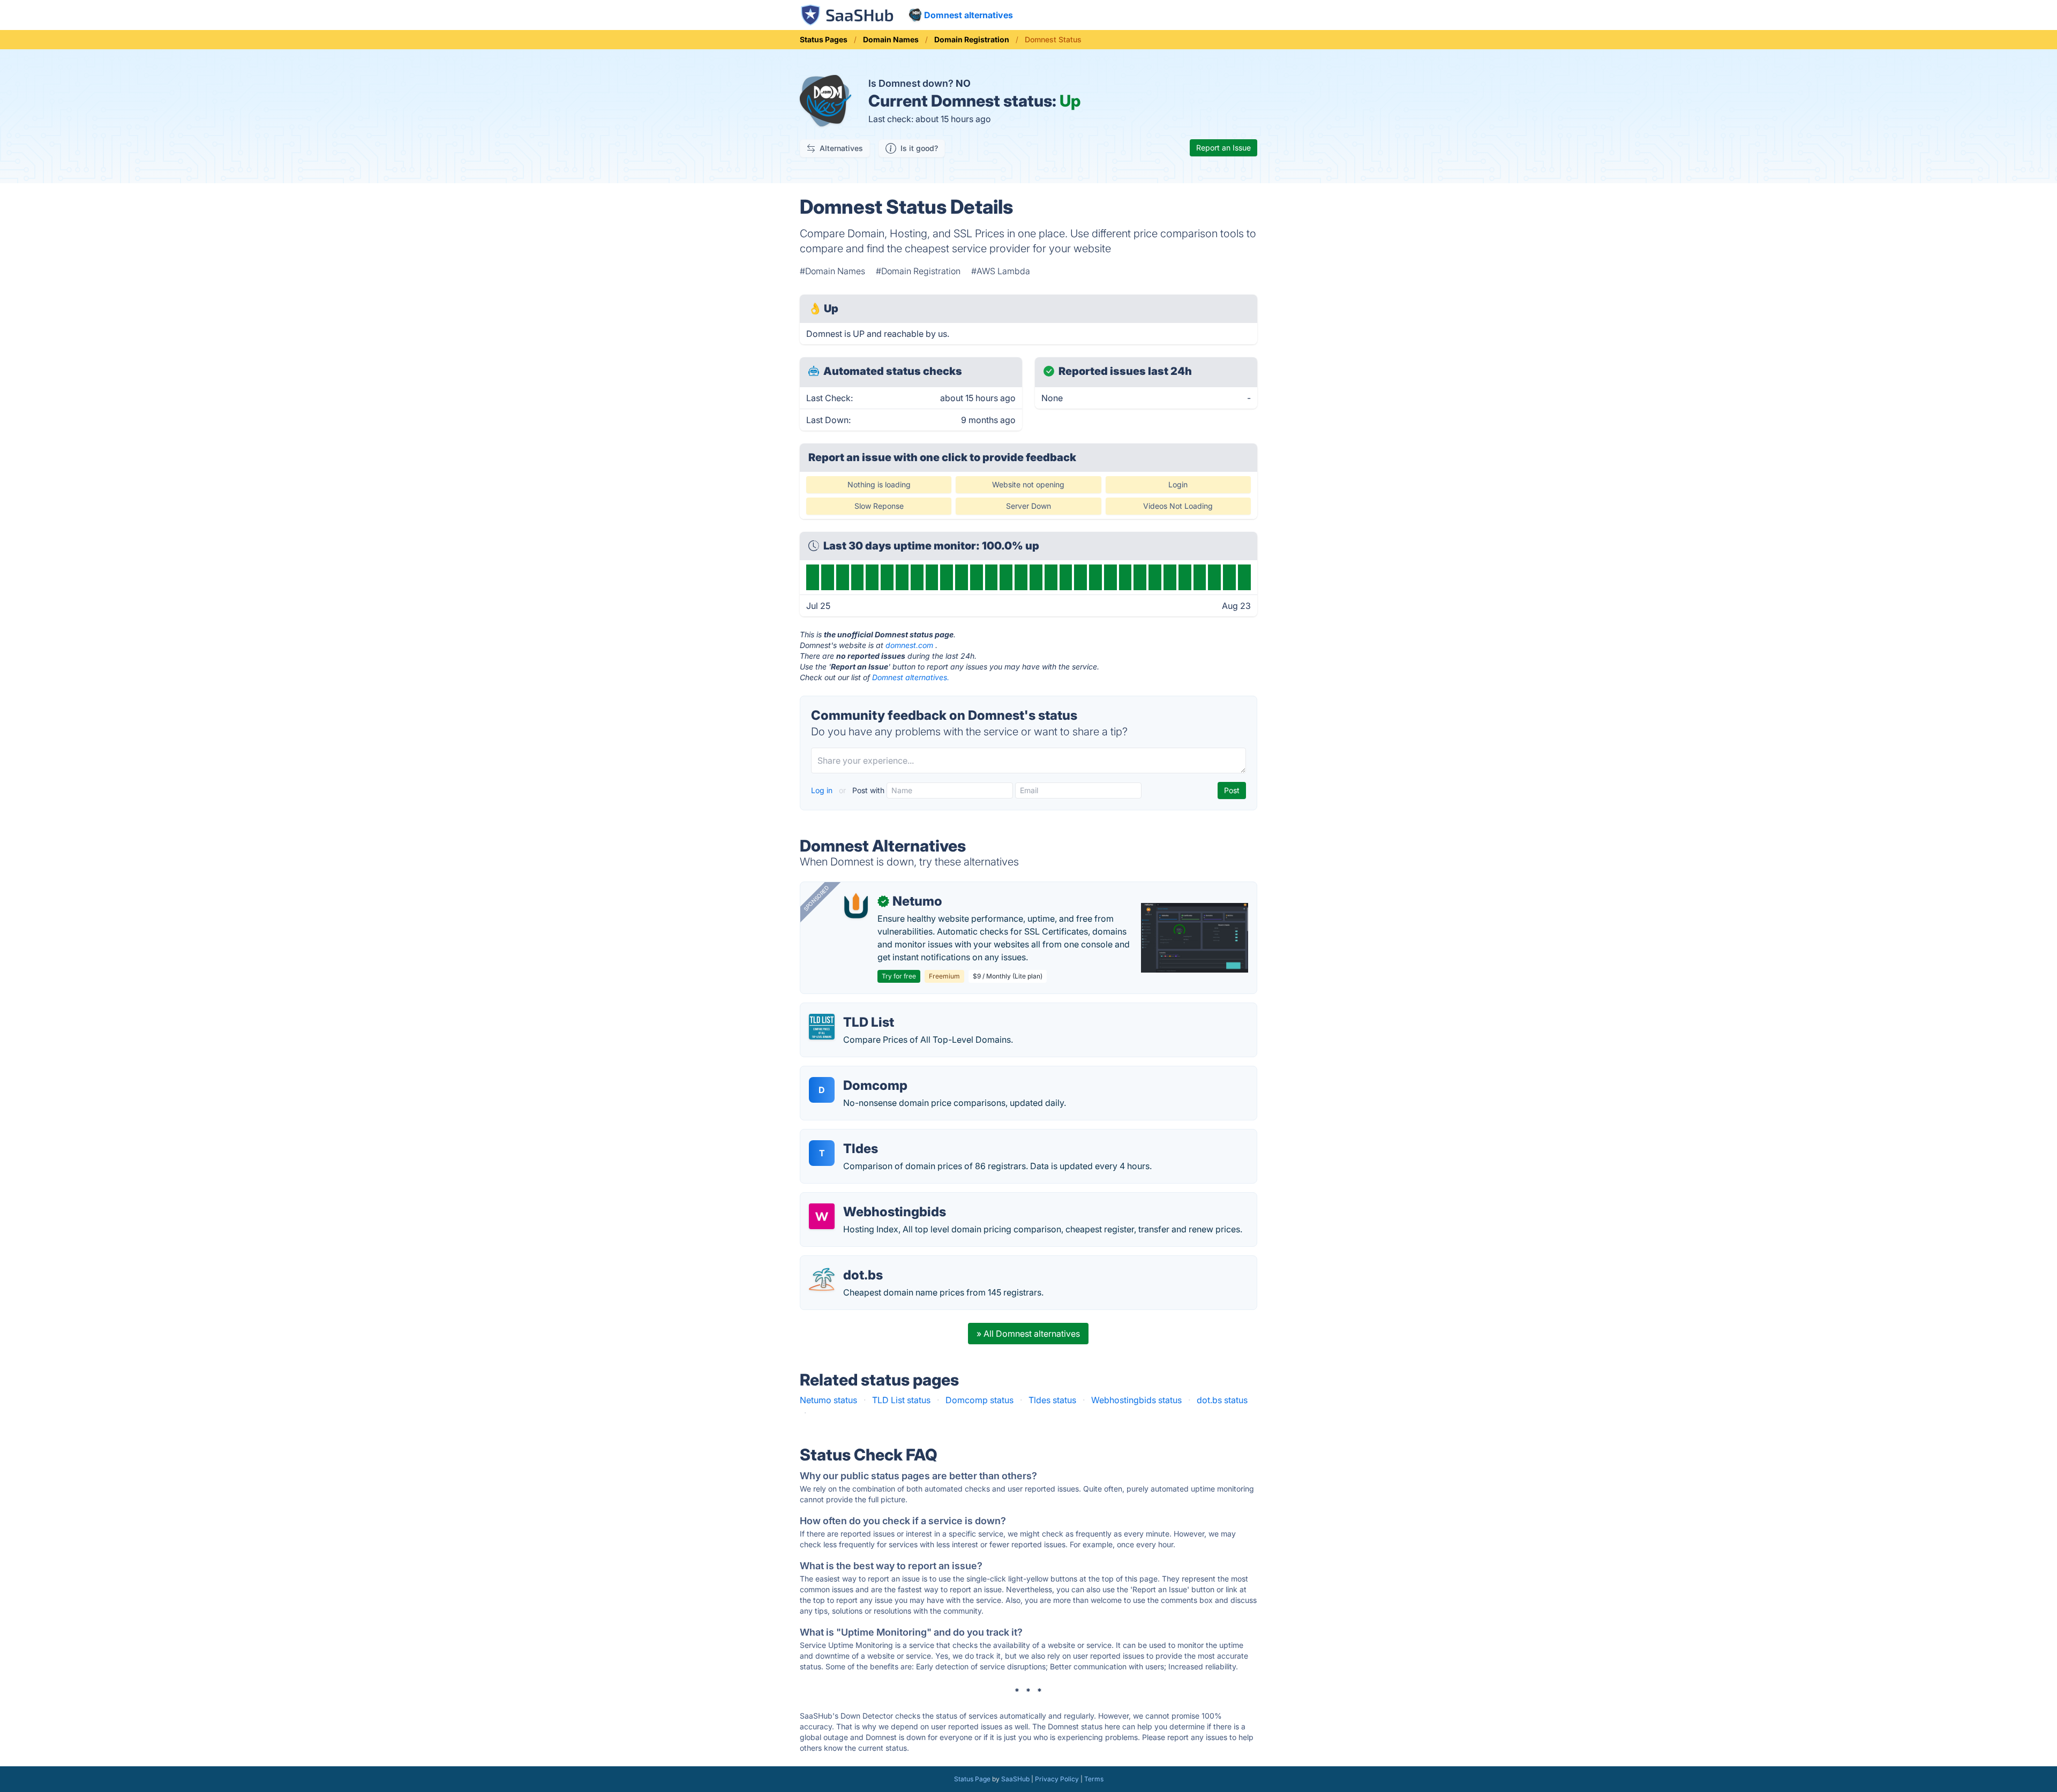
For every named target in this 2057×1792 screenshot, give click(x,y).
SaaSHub (1015, 1779)
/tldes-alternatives (845, 1136)
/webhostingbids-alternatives (867, 1199)
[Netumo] (856, 906)
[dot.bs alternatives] (822, 1279)
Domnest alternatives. (911, 677)
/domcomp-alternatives (856, 1073)
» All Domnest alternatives (1028, 1334)
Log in (823, 790)
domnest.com (909, 645)
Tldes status (1052, 1400)
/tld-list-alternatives (848, 1010)
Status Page (972, 1779)
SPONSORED (816, 898)
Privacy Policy (1057, 1779)
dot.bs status (1222, 1400)
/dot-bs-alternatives (849, 1262)
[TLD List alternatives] (822, 1027)
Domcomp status (979, 1400)
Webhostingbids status (1136, 1400)
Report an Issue (1223, 148)
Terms (1094, 1779)
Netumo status (828, 1400)
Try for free (899, 976)
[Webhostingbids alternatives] (822, 1216)
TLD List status (901, 1400)
